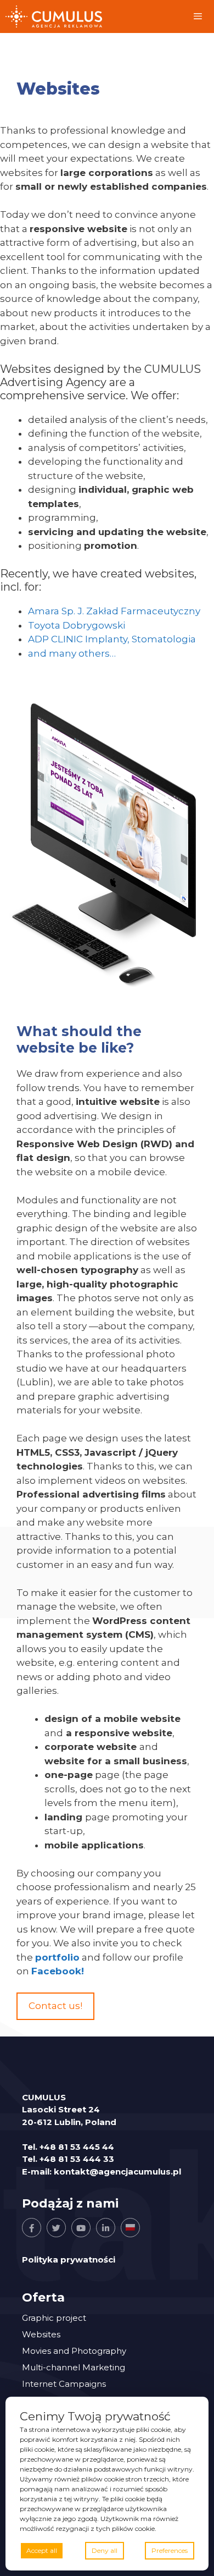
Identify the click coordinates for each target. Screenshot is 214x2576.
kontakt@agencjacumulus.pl (117, 2172)
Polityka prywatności (69, 2259)
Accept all (42, 2550)
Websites (41, 2334)
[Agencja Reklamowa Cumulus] (54, 16)
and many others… (72, 653)
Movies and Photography (74, 2351)
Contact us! (55, 2006)
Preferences (170, 2550)
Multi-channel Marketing (74, 2367)
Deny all (105, 2550)
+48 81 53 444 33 (77, 2159)
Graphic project (54, 2318)
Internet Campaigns (64, 2384)
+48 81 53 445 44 (77, 2147)
